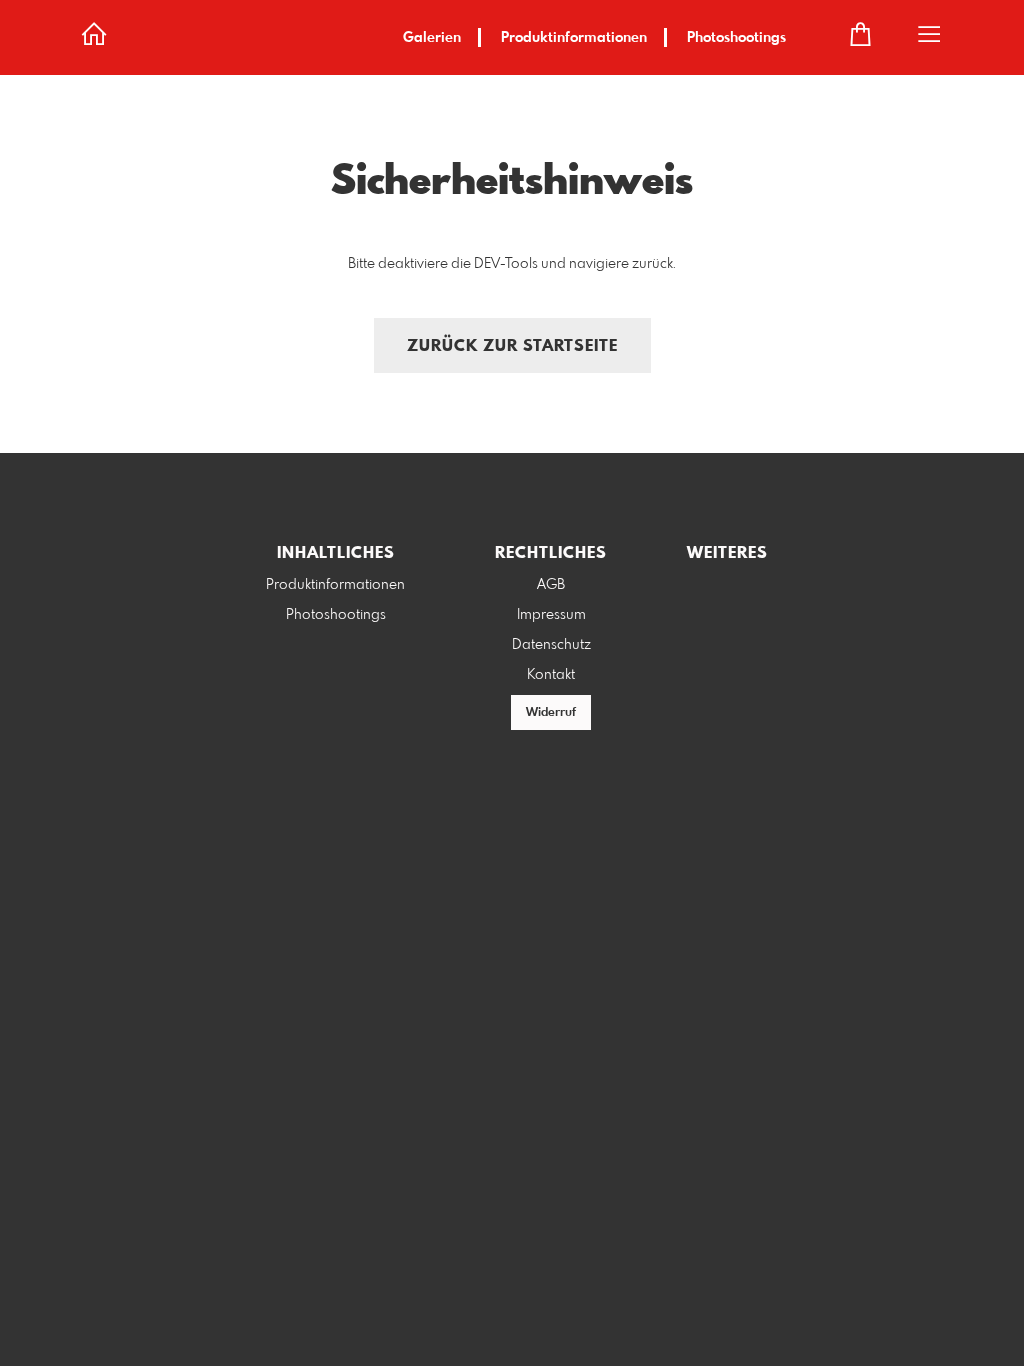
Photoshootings (736, 38)
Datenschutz (551, 645)
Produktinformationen (574, 38)
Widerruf (551, 713)
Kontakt (551, 675)
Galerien (432, 38)
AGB (551, 585)
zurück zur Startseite (512, 346)
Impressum (551, 615)
